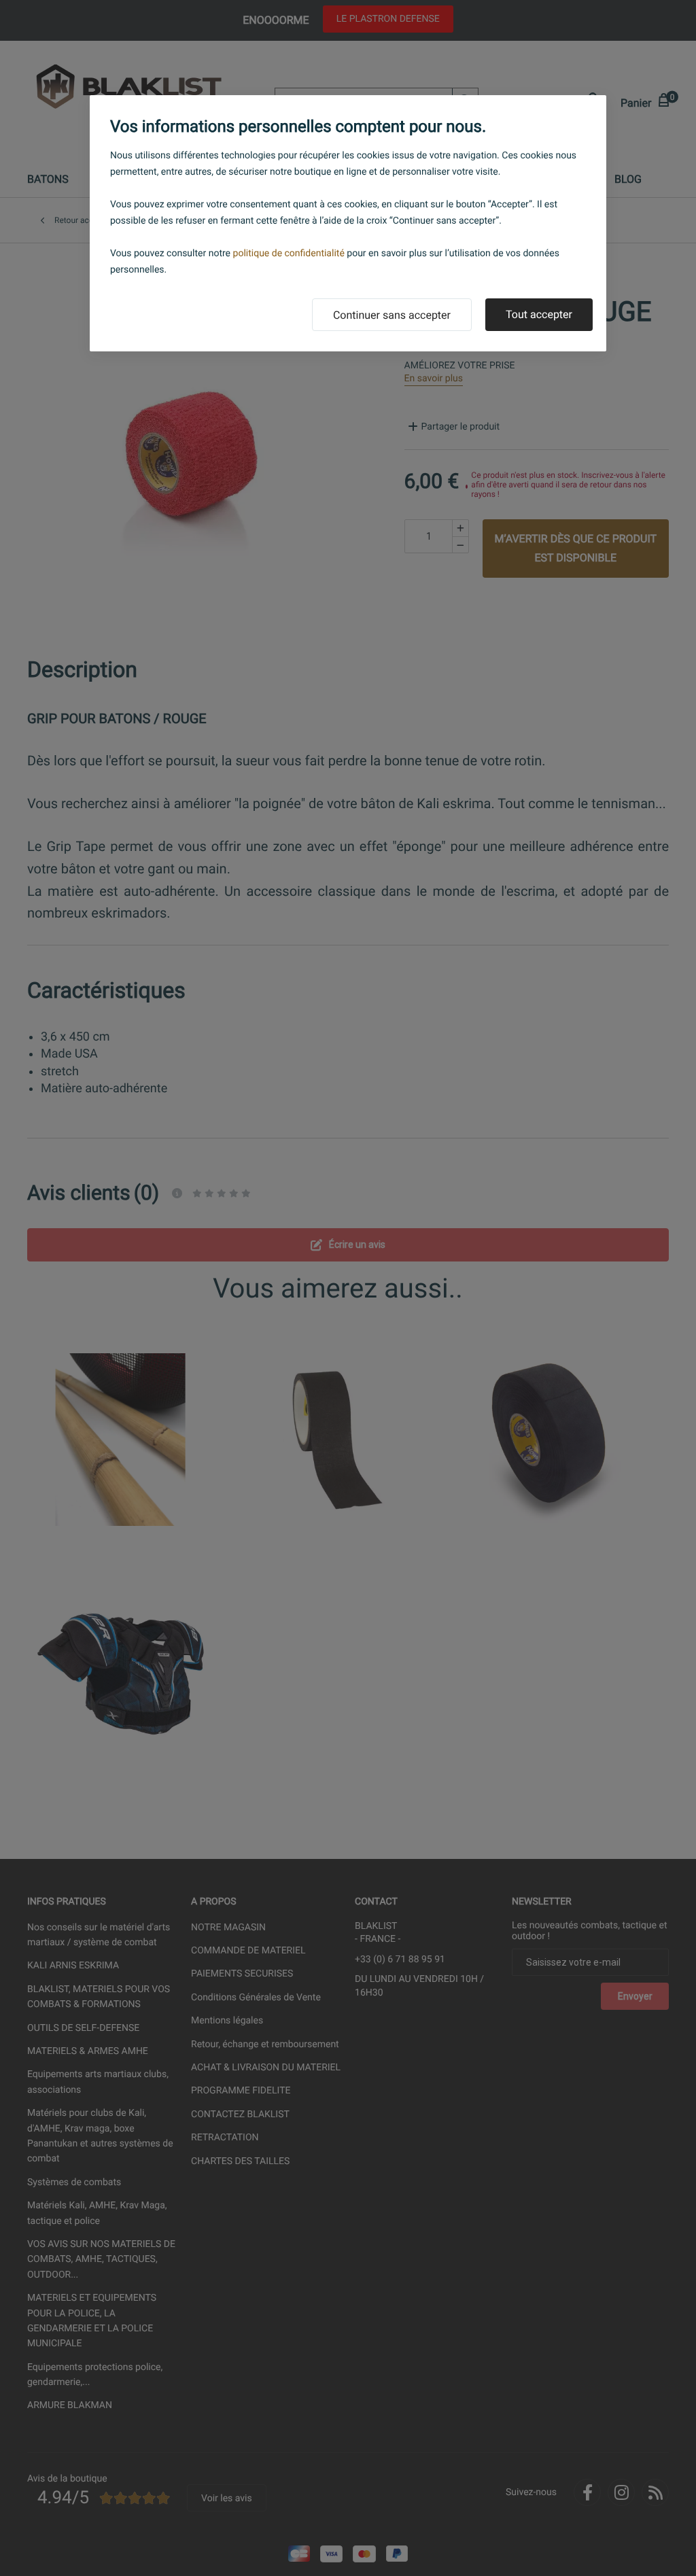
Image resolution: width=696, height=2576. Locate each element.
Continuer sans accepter (392, 315)
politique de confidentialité (289, 254)
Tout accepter (539, 314)
